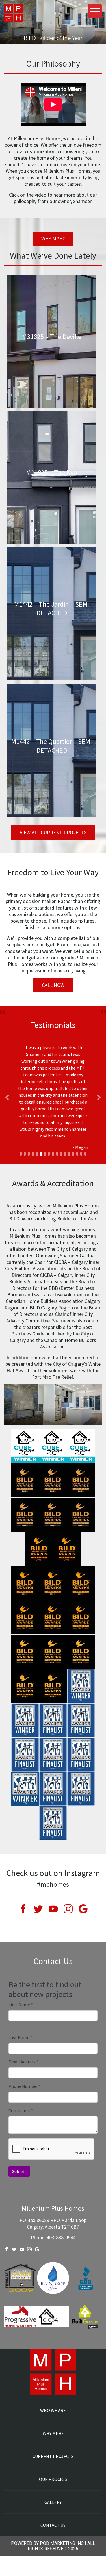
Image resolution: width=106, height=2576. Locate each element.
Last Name (20, 2037)
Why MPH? (53, 239)
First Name (21, 2005)
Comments (21, 2110)
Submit (19, 2171)
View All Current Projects (53, 832)
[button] (7, 1097)
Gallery (53, 2502)
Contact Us (53, 2525)
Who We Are (53, 2410)
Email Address (23, 2062)
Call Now (53, 985)
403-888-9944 (61, 2237)
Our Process (53, 2479)
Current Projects (53, 2456)
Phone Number (25, 2086)
